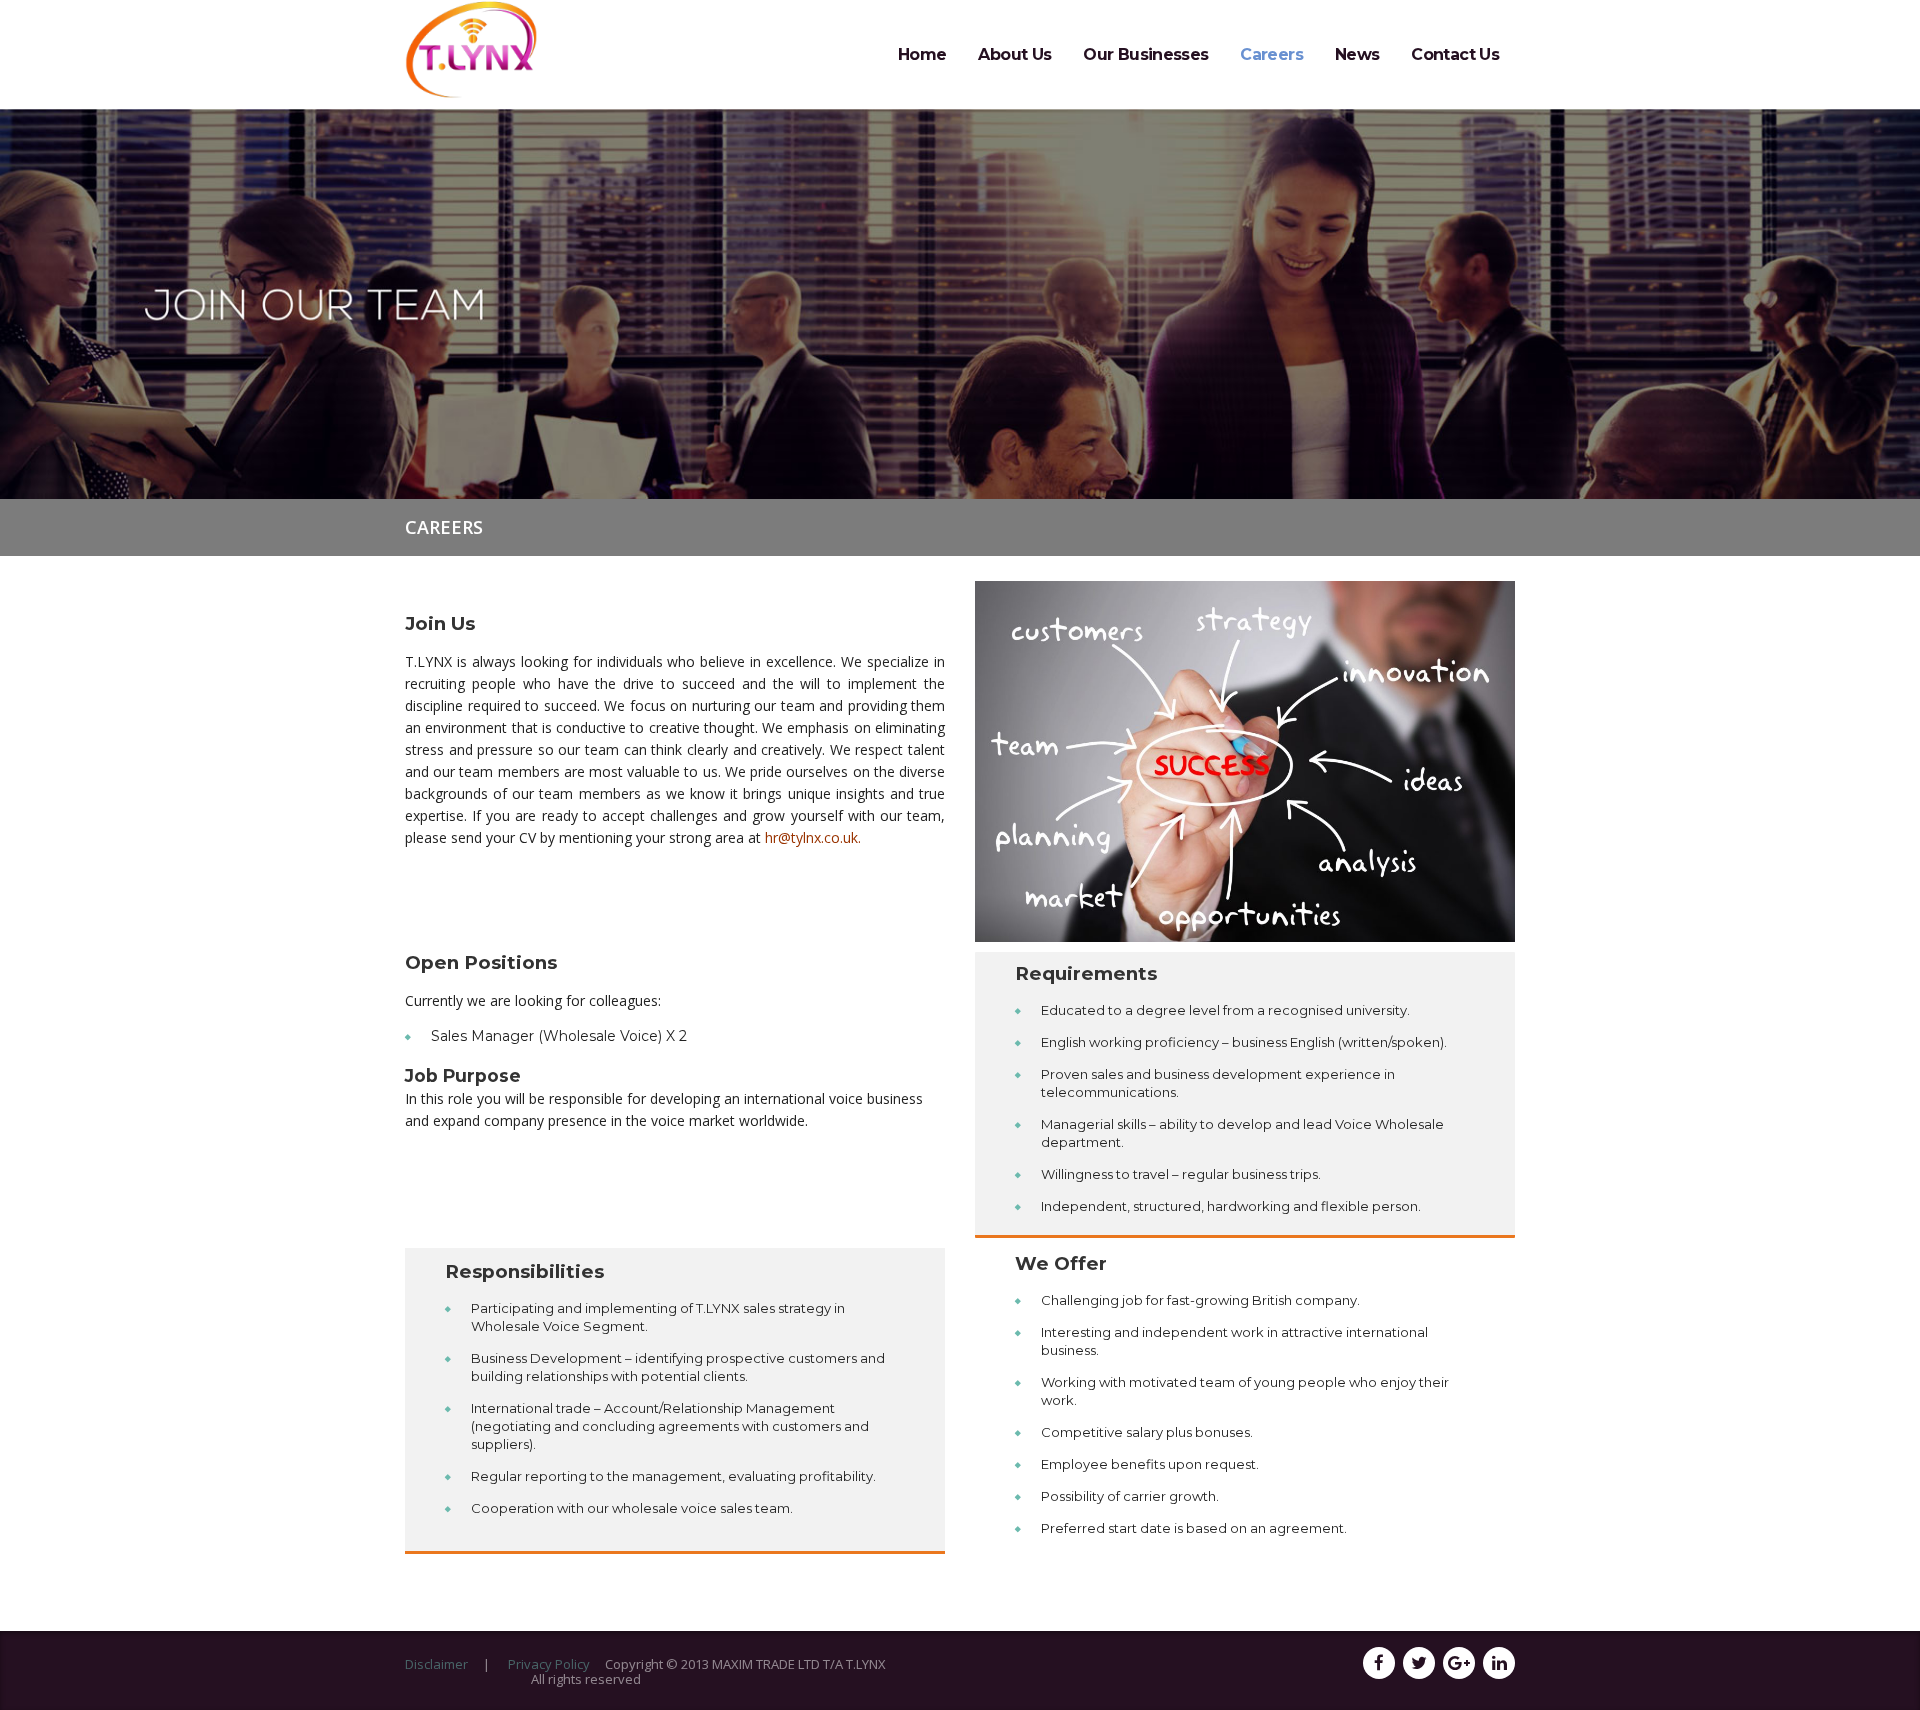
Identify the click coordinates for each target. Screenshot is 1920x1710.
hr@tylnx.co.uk (811, 837)
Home (922, 54)
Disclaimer (436, 1664)
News (1357, 54)
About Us (1014, 54)
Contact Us (1455, 54)
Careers (1271, 54)
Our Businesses (1145, 54)
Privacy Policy (549, 1664)
